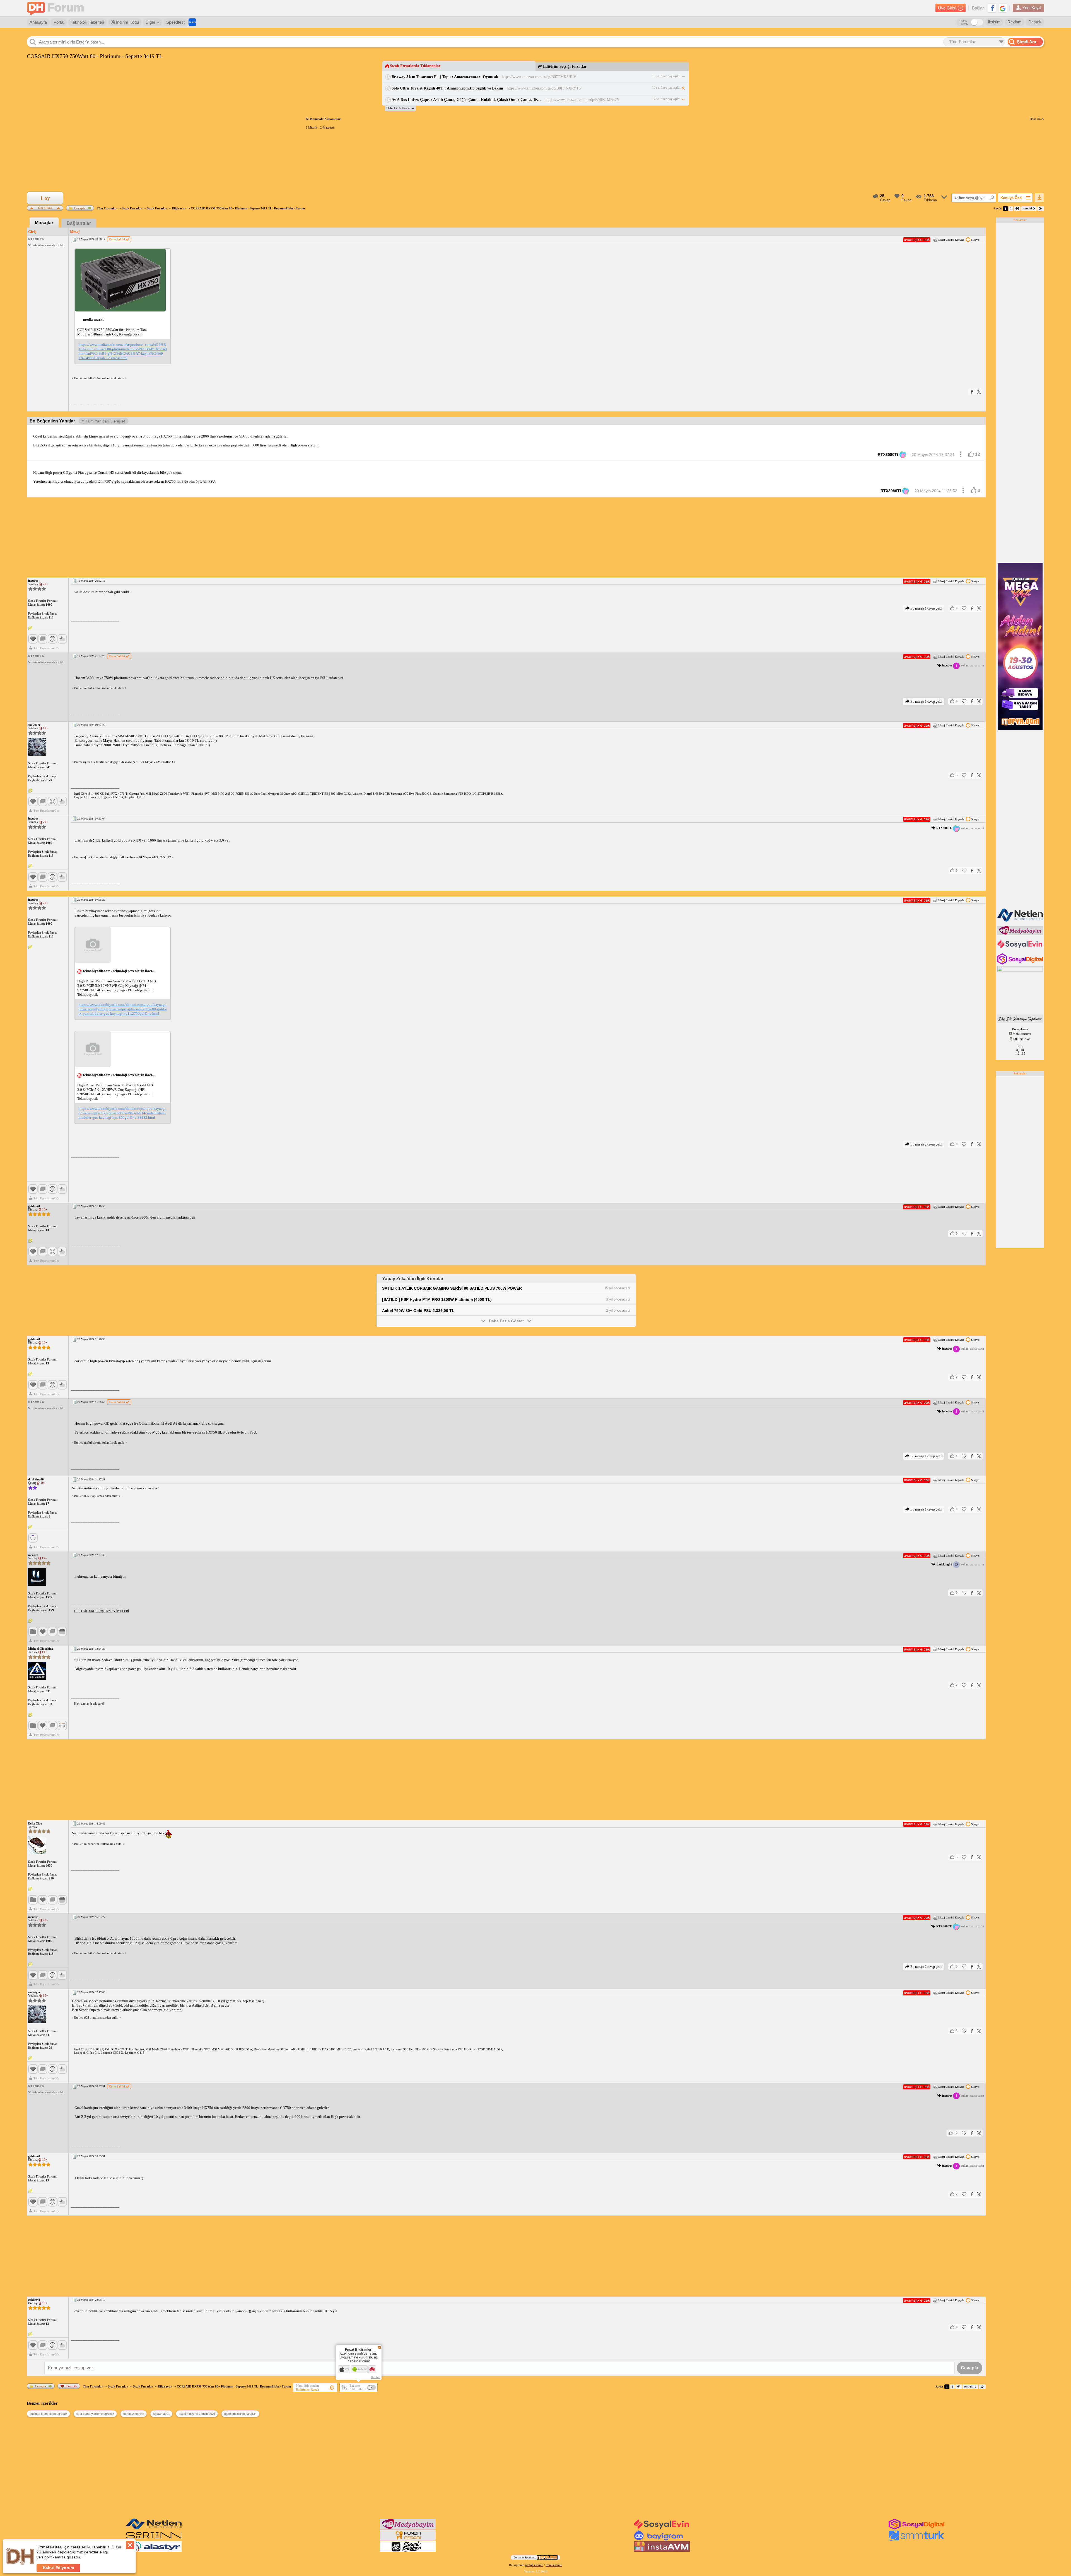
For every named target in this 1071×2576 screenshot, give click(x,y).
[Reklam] (192, 22)
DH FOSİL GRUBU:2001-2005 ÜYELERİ (102, 1611)
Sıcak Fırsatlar (132, 208)
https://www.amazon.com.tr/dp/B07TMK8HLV (539, 77)
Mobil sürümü (1022, 1034)
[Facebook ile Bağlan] (992, 8)
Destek (1035, 22)
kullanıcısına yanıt (963, 666)
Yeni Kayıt (1032, 8)
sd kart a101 (161, 2414)
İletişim (994, 22)
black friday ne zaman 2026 (197, 2414)
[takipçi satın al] (1021, 948)
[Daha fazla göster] (400, 108)
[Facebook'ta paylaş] (972, 392)
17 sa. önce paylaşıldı (666, 99)
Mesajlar (44, 223)
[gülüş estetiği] (1021, 1022)
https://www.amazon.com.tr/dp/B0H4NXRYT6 (544, 88)
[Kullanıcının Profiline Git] (37, 747)
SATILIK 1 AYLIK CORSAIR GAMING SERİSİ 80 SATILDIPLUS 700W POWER (452, 1288)
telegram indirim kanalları (240, 2414)
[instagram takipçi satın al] (1021, 963)
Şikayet (975, 240)
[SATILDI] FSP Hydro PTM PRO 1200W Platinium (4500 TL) (437, 1299)
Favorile (71, 2386)
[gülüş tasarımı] (408, 2539)
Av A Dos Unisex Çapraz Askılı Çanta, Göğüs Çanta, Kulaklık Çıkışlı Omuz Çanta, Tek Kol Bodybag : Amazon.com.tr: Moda (467, 100)
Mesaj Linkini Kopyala (951, 240)
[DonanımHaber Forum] (57, 8)
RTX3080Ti (888, 455)
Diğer (150, 22)
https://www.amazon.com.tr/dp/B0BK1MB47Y (582, 100)
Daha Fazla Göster (506, 1321)
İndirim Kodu (127, 22)
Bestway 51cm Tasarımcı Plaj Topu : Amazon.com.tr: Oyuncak (445, 77)
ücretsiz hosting (134, 2414)
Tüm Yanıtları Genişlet (105, 421)
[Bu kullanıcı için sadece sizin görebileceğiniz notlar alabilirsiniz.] (30, 628)
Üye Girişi (947, 8)
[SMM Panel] (916, 2539)
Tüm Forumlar (107, 208)
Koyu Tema (964, 22)
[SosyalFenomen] (408, 2551)
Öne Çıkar (45, 207)
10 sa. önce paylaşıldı (666, 76)
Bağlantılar (79, 223)
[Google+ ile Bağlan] (1003, 8)
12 (978, 454)
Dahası (376, 2377)
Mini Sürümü (1022, 1039)
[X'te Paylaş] (979, 392)
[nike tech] (154, 2539)
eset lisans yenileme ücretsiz (95, 2414)
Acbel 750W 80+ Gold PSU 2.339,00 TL (418, 1311)
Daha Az (1036, 119)
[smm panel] (1021, 934)
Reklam (1015, 22)
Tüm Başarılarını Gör (46, 648)
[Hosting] (1021, 920)
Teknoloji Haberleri (87, 22)
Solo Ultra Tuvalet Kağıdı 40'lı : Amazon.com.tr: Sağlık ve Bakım (447, 88)
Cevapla (80, 208)
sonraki (1027, 208)
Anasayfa (38, 22)
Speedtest (175, 22)
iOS (347, 2369)
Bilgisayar (179, 208)
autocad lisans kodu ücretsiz (48, 2414)
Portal (59, 22)
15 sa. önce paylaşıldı (666, 88)
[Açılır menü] (961, 455)
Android (362, 2369)
